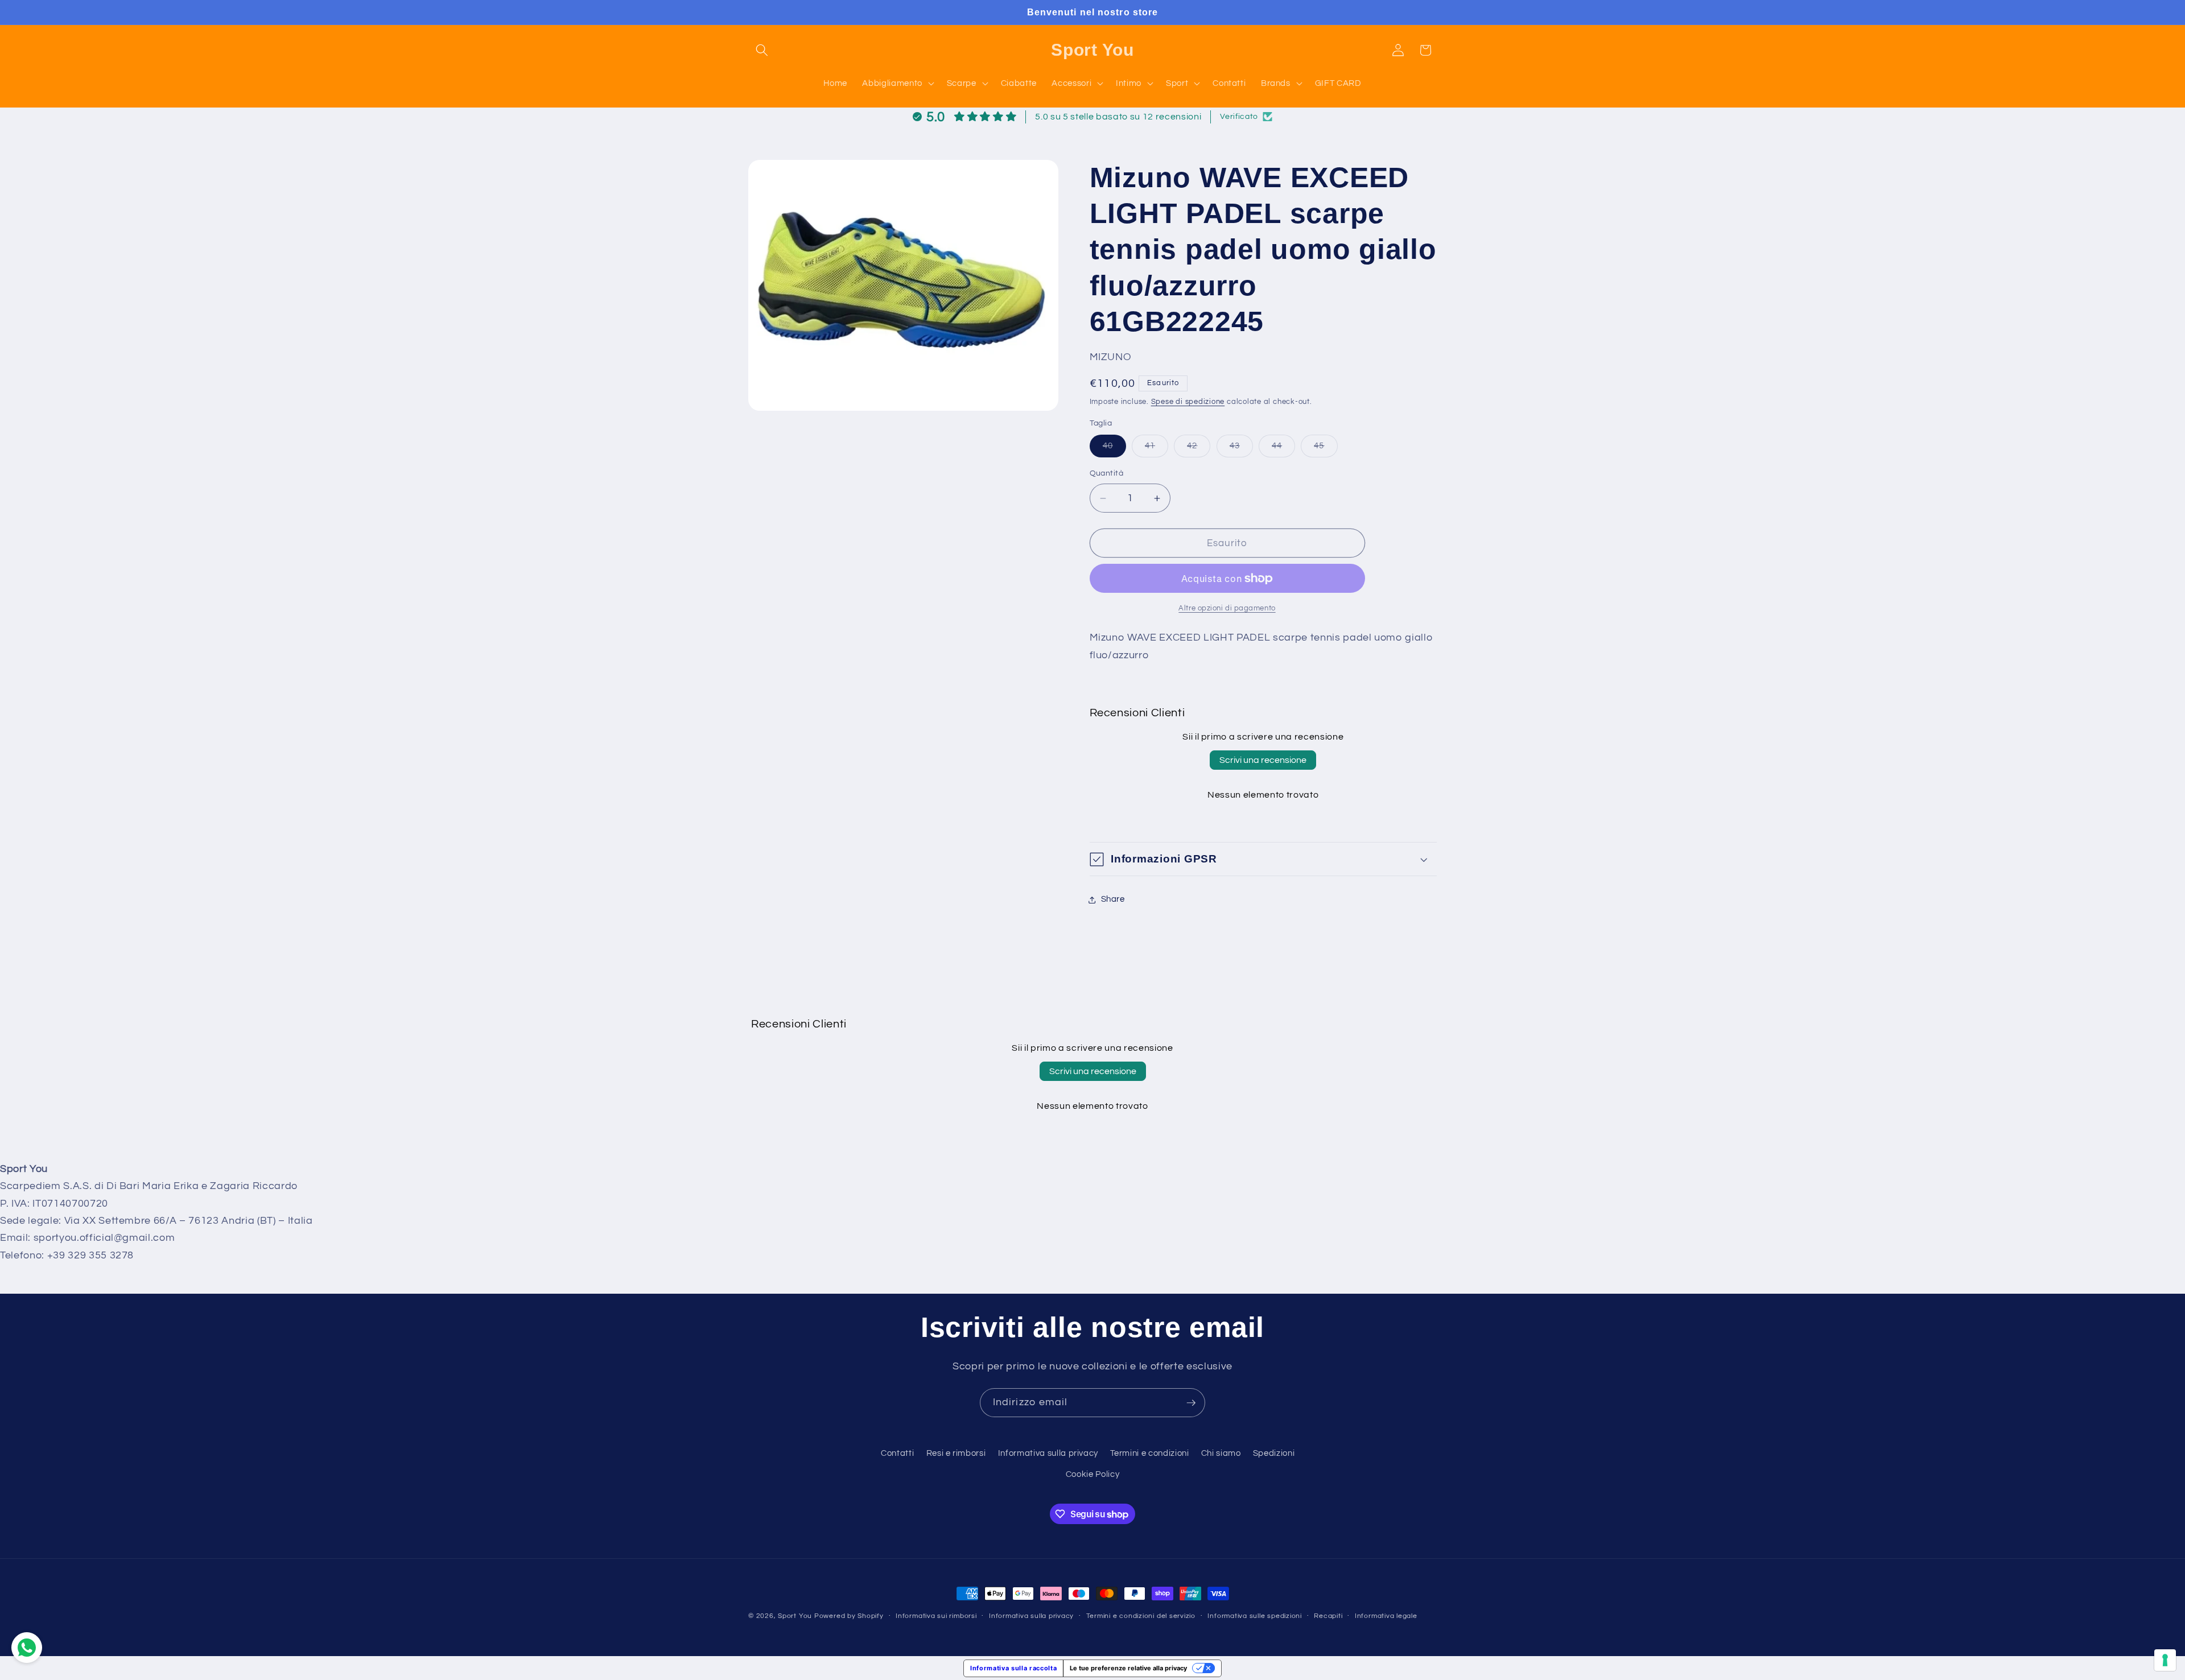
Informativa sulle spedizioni (1255, 1616)
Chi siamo (1221, 1453)
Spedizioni (1274, 1453)
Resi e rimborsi (956, 1453)
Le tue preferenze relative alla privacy (1128, 1668)
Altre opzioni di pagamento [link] (1227, 608)
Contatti (897, 1453)
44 (1283, 449)
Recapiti (1328, 1616)
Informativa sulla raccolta (1013, 1668)
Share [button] (1113, 899)
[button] (762, 50)
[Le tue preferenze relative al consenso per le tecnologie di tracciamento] (2165, 1660)
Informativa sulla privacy (1048, 1453)
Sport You (795, 1616)
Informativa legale (1386, 1616)
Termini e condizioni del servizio (1141, 1616)
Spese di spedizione (1188, 402)
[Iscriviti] (1191, 1403)
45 (1326, 449)
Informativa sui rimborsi (936, 1616)
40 (1114, 449)
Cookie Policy (1093, 1474)
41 (1157, 449)
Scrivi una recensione (1263, 760)
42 (1199, 449)
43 (1241, 449)
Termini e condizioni (1149, 1453)
